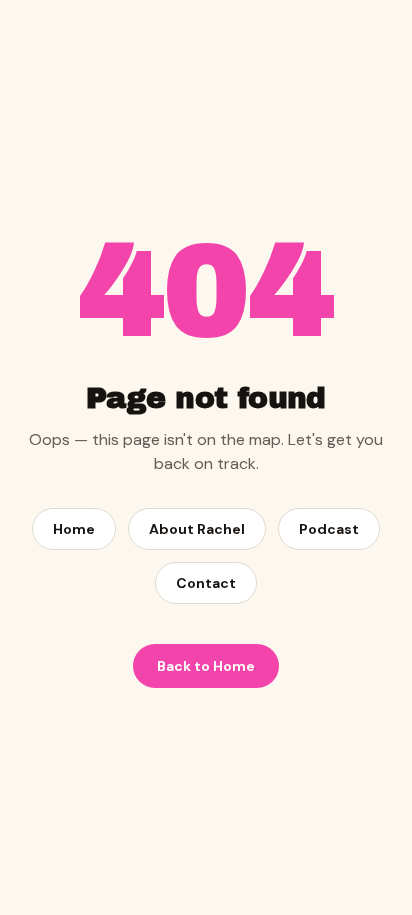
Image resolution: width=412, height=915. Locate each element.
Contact (206, 583)
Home (74, 529)
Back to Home (206, 666)
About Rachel (197, 529)
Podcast (329, 529)
